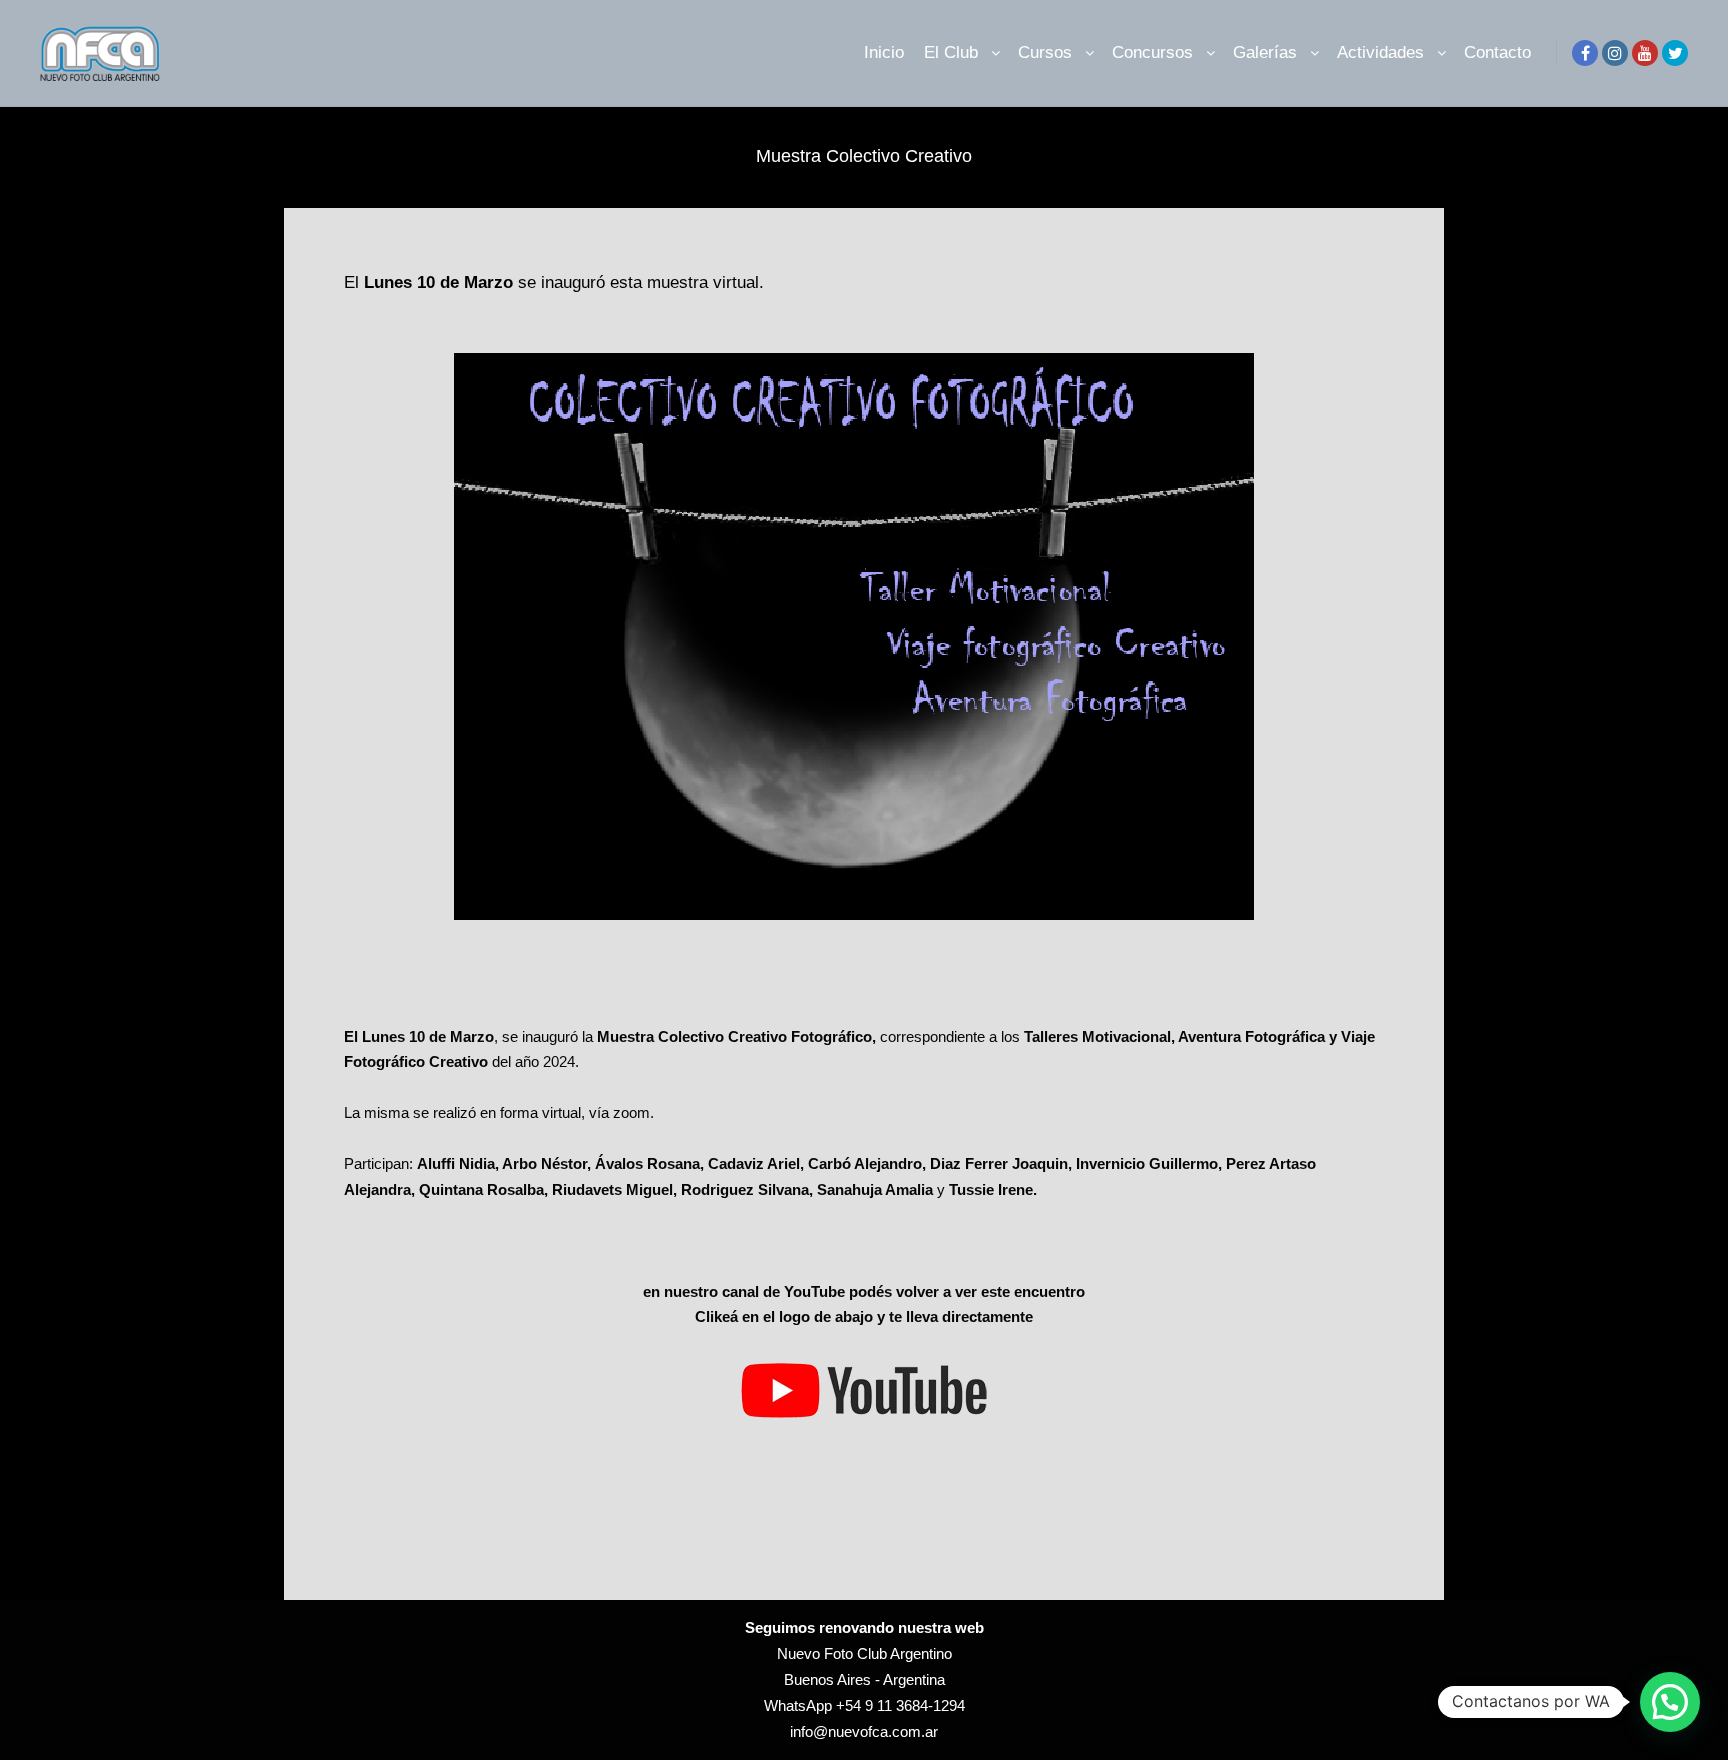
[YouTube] (1645, 53)
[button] (1670, 1702)
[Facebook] (1585, 53)
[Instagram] (1615, 53)
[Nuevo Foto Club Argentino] (100, 53)
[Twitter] (1675, 53)
